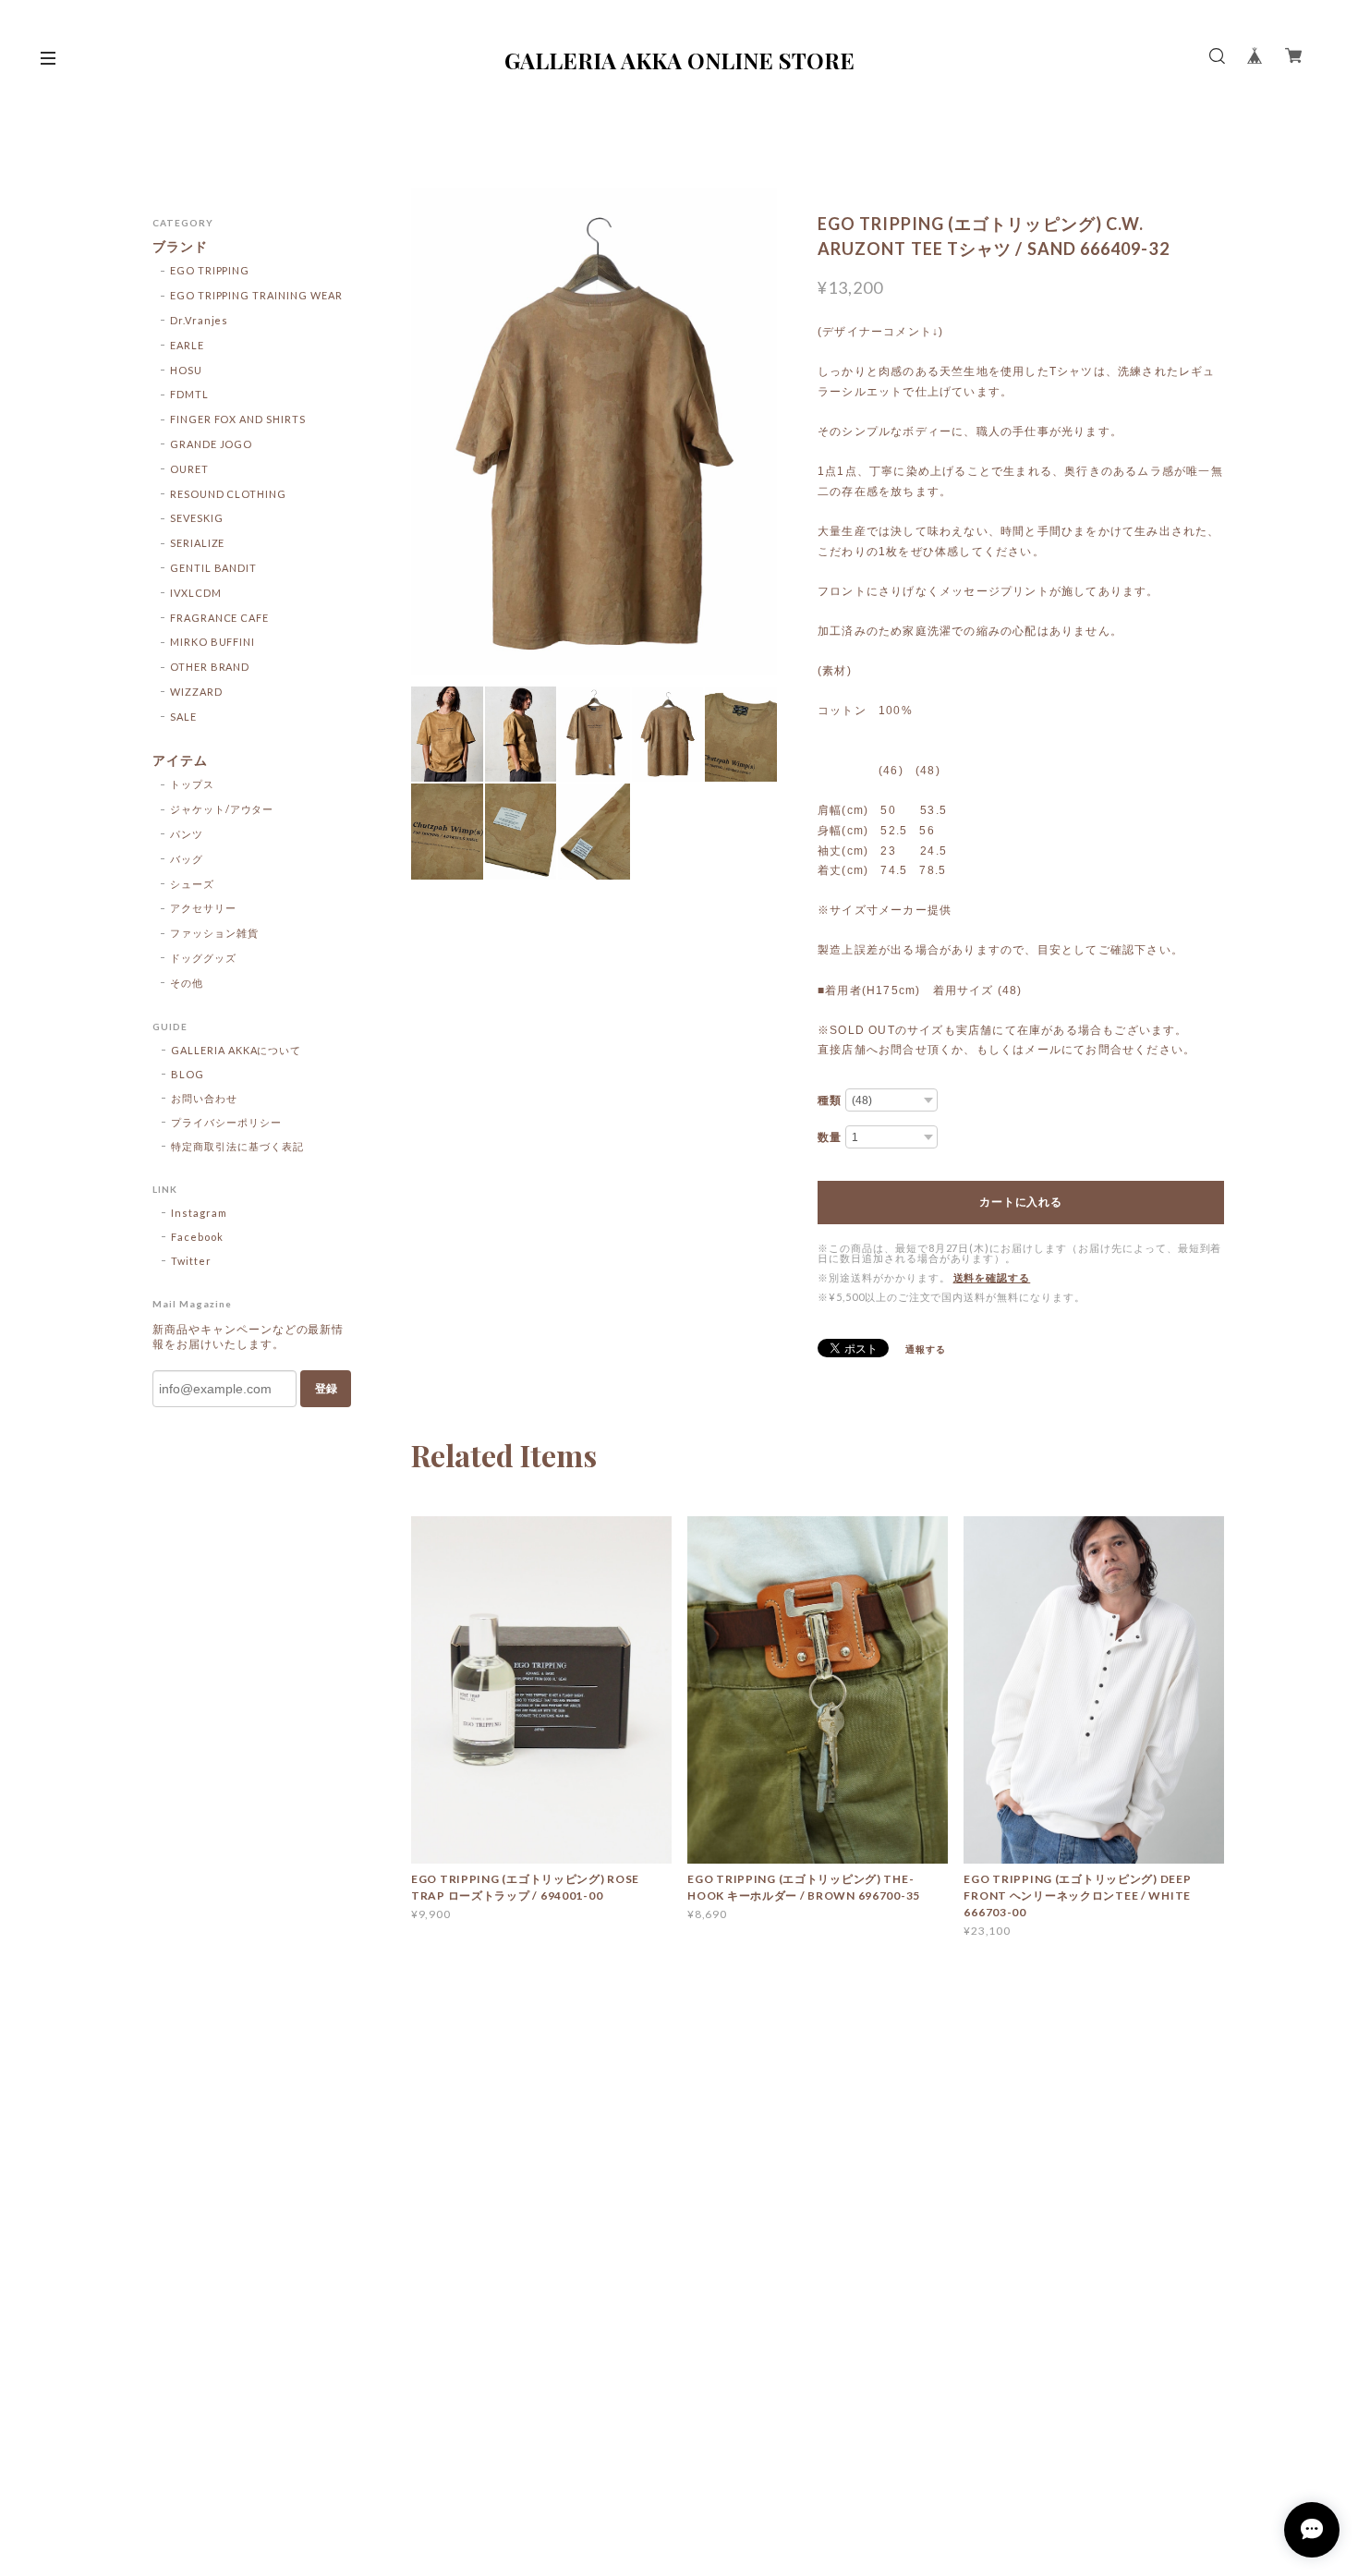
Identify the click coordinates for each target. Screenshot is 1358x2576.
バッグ (187, 859)
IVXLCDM (196, 593)
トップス (192, 784)
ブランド (180, 247)
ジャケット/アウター (222, 809)
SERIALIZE (198, 543)
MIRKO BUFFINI (212, 642)
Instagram (199, 1213)
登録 (326, 1389)
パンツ (187, 834)
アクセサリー (203, 908)
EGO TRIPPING (210, 270)
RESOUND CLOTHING (228, 494)
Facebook (197, 1237)
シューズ (192, 884)
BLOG (188, 1074)
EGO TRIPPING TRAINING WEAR (256, 295)
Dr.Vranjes (200, 320)
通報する (926, 1349)
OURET (189, 469)
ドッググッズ (203, 958)
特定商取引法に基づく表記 (237, 1146)
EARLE (187, 345)
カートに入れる (1020, 1202)
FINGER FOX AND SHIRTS (238, 419)
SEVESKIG (197, 518)
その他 (187, 983)
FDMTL (189, 394)
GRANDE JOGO (212, 444)
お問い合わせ (204, 1098)
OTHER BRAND (210, 667)
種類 (830, 1100)
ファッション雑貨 (214, 933)
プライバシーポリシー (226, 1122)
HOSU (186, 370)
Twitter (191, 1261)
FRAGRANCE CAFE (219, 618)
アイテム (180, 760)
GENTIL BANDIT (213, 568)
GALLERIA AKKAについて (236, 1050)
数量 (830, 1137)
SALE (183, 717)
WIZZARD (196, 692)
